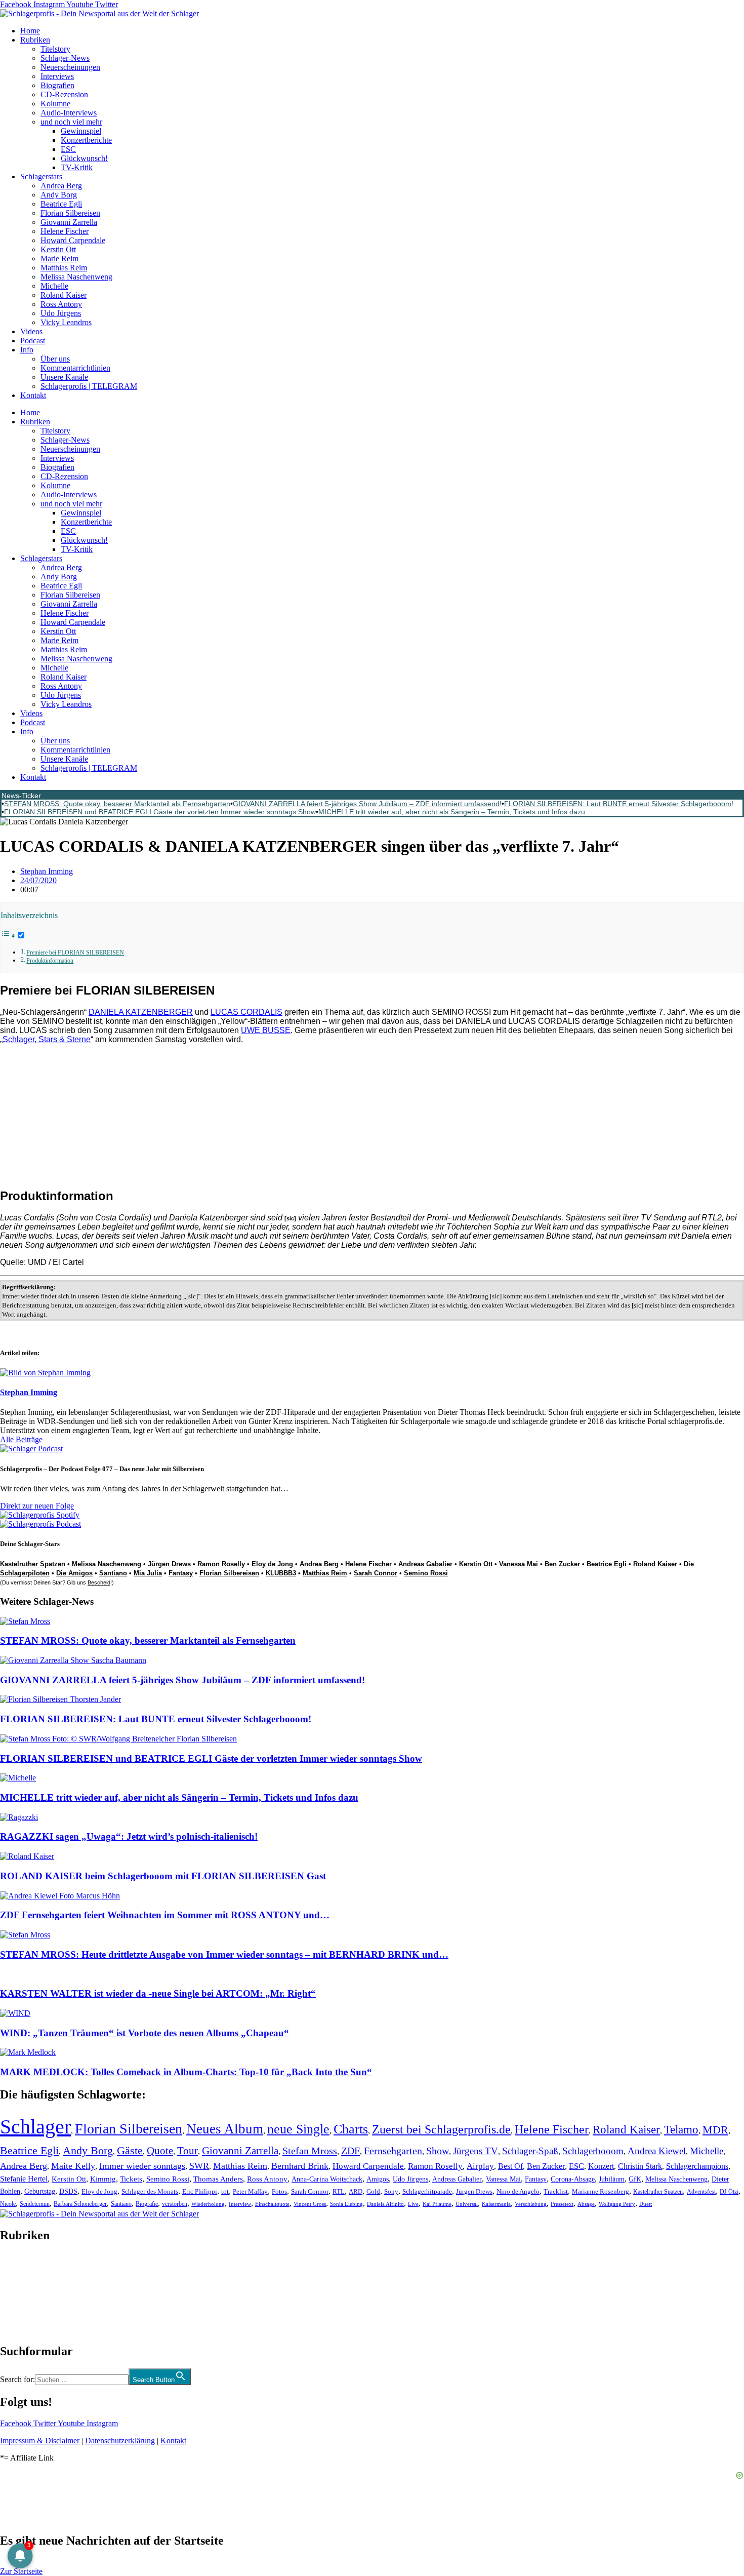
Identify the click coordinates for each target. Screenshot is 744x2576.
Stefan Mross (310, 2151)
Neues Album (225, 2129)
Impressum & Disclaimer (40, 2441)
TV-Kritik (77, 167)
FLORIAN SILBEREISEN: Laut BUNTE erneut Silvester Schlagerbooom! (619, 804)
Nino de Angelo (518, 2192)
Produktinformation (50, 961)
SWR (199, 2166)
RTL (339, 2191)
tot (225, 2191)
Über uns (55, 359)
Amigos (378, 2179)
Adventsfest (701, 2192)
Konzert (601, 2166)
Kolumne (55, 104)
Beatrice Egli (61, 204)
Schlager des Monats (150, 2191)
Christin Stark (640, 2166)
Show (438, 2151)
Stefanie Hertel (24, 2179)
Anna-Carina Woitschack (327, 2179)
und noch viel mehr (71, 122)
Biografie (147, 2204)
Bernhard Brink (300, 2166)
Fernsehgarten (393, 2151)
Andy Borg (59, 195)
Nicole (8, 2204)
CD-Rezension (64, 94)
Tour (188, 2151)
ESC (68, 149)
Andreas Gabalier (425, 1564)
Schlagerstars (41, 176)
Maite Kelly (73, 2166)
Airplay (480, 2166)
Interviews (57, 76)
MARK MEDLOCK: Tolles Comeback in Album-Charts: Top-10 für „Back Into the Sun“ (186, 2072)
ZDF (350, 2151)
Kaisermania (496, 2204)
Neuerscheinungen (70, 67)
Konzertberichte (86, 140)
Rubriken (35, 40)
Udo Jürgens (61, 313)
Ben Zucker (562, 1564)
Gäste (130, 2151)
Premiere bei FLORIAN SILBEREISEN (75, 953)
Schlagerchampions (697, 2166)
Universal (467, 2204)
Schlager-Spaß (530, 2151)
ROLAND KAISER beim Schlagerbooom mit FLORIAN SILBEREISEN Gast (163, 1876)
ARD (356, 2191)
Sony (391, 2192)
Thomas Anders (218, 2179)
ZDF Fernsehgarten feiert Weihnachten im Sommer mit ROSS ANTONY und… (165, 1915)
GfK (635, 2179)
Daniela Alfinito (385, 2204)
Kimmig (103, 2179)
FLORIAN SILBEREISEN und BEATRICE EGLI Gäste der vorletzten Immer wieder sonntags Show (160, 812)
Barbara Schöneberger (80, 2204)
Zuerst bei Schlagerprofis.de (441, 2129)
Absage (586, 2204)
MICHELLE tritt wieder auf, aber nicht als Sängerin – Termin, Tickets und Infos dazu (452, 812)
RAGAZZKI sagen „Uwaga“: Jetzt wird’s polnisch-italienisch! (129, 1836)
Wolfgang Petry (617, 2204)
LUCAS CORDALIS (246, 1012)
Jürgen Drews (169, 1564)
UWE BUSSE (266, 1030)
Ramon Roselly (221, 1564)
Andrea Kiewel (657, 2151)
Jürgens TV (476, 2151)
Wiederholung (208, 2204)
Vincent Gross (310, 2204)
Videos (31, 331)
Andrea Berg (61, 186)
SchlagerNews (23, 2266)
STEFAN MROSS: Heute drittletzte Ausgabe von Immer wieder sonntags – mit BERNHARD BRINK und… (224, 1954)
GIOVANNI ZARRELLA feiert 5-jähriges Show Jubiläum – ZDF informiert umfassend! (367, 804)
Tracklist (556, 2192)
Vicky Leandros (66, 322)
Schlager (35, 2127)
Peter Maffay (250, 2191)
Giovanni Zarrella (69, 222)
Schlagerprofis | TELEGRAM (89, 386)
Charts (351, 2129)
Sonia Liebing (346, 2204)
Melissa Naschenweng (76, 277)
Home (30, 31)
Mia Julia (148, 1573)
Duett (646, 2204)
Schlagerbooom (593, 2151)
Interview (240, 2204)
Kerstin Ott (58, 249)
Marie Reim (59, 259)
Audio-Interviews (69, 113)
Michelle (54, 286)
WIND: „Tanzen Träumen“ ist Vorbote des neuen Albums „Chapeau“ (144, 2033)
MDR (715, 2130)
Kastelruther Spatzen (33, 1564)
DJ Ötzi (729, 2192)
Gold (373, 2192)
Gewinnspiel (81, 131)
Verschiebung (531, 2204)
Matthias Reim (64, 268)
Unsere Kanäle (64, 377)
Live (413, 2204)
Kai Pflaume (437, 2204)
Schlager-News (65, 58)
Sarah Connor (376, 1573)
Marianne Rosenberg (601, 2192)
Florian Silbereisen (70, 213)
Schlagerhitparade (427, 2192)
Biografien (57, 85)
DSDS (68, 2191)
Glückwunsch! (84, 158)
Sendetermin (35, 2204)
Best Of (510, 2166)
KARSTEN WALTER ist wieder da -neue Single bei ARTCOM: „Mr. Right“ (158, 1993)
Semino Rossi (426, 1573)
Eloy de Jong (272, 1564)
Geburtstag (40, 2191)
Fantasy (181, 1573)
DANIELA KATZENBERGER (141, 1012)
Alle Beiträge (21, 1439)
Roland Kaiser (64, 295)
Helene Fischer (65, 231)
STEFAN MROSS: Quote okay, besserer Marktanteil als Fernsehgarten (117, 804)
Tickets (131, 2179)
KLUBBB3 (281, 1573)
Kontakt (33, 395)
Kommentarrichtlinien (75, 368)
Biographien (20, 2293)
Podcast (33, 341)
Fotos (279, 2191)
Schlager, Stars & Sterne (47, 1039)
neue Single (298, 2129)
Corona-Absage (573, 2179)
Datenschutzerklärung (120, 2441)
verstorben (175, 2204)
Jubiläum (612, 2179)
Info (27, 350)
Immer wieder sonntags (142, 2166)
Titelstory (55, 49)
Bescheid (99, 1582)
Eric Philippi (200, 2191)
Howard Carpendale (73, 240)
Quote (160, 2151)
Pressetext (562, 2204)
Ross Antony (61, 304)
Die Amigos (74, 1573)
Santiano (113, 1573)
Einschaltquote (272, 2204)
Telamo (681, 2130)
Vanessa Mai (519, 1564)
